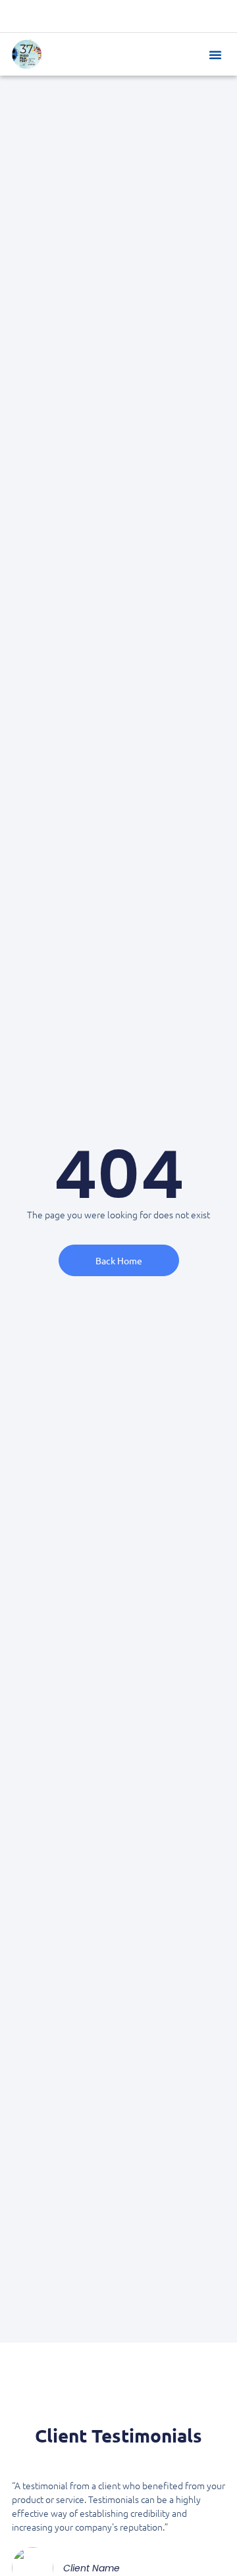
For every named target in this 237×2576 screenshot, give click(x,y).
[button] (215, 55)
